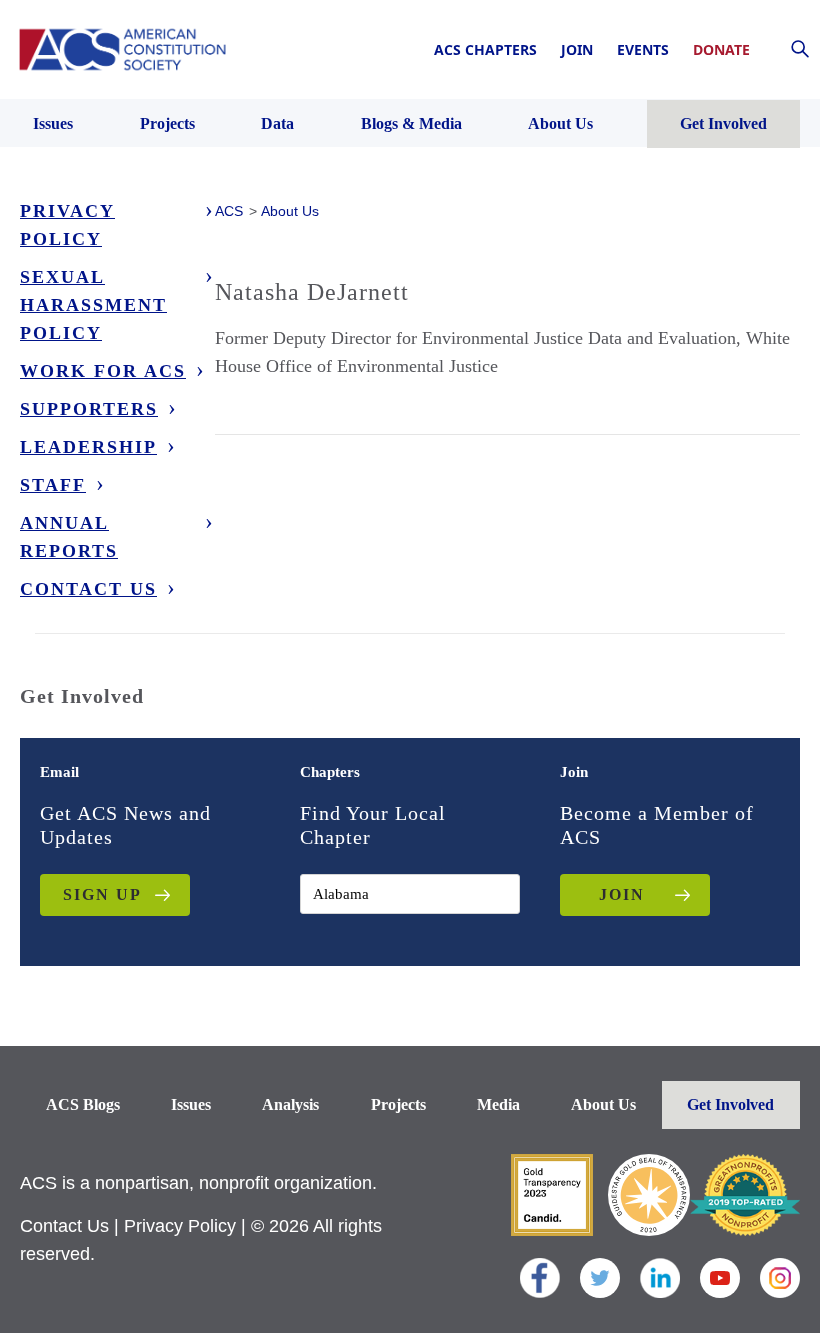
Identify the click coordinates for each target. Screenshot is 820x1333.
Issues (191, 1104)
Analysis (290, 1104)
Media (498, 1104)
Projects (398, 1104)
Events (643, 49)
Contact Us (88, 589)
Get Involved (730, 1104)
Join (577, 49)
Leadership (88, 447)
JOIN (622, 894)
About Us (603, 1104)
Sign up (102, 894)
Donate (721, 49)
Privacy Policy (67, 225)
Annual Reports (69, 537)
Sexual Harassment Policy (93, 305)
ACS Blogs (83, 1104)
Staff (53, 485)
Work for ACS (103, 371)
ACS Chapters (485, 49)
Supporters (89, 409)
